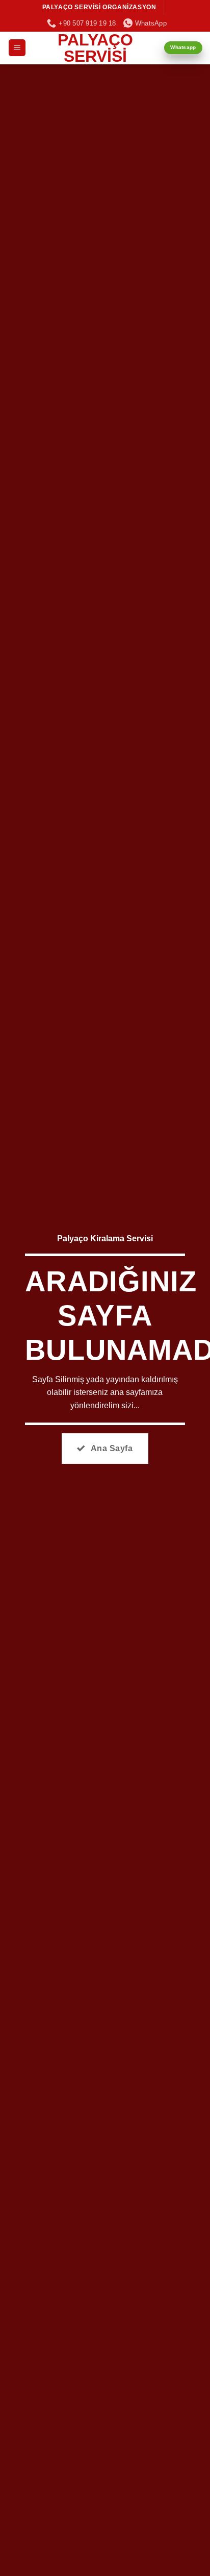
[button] (17, 48)
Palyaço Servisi (95, 48)
